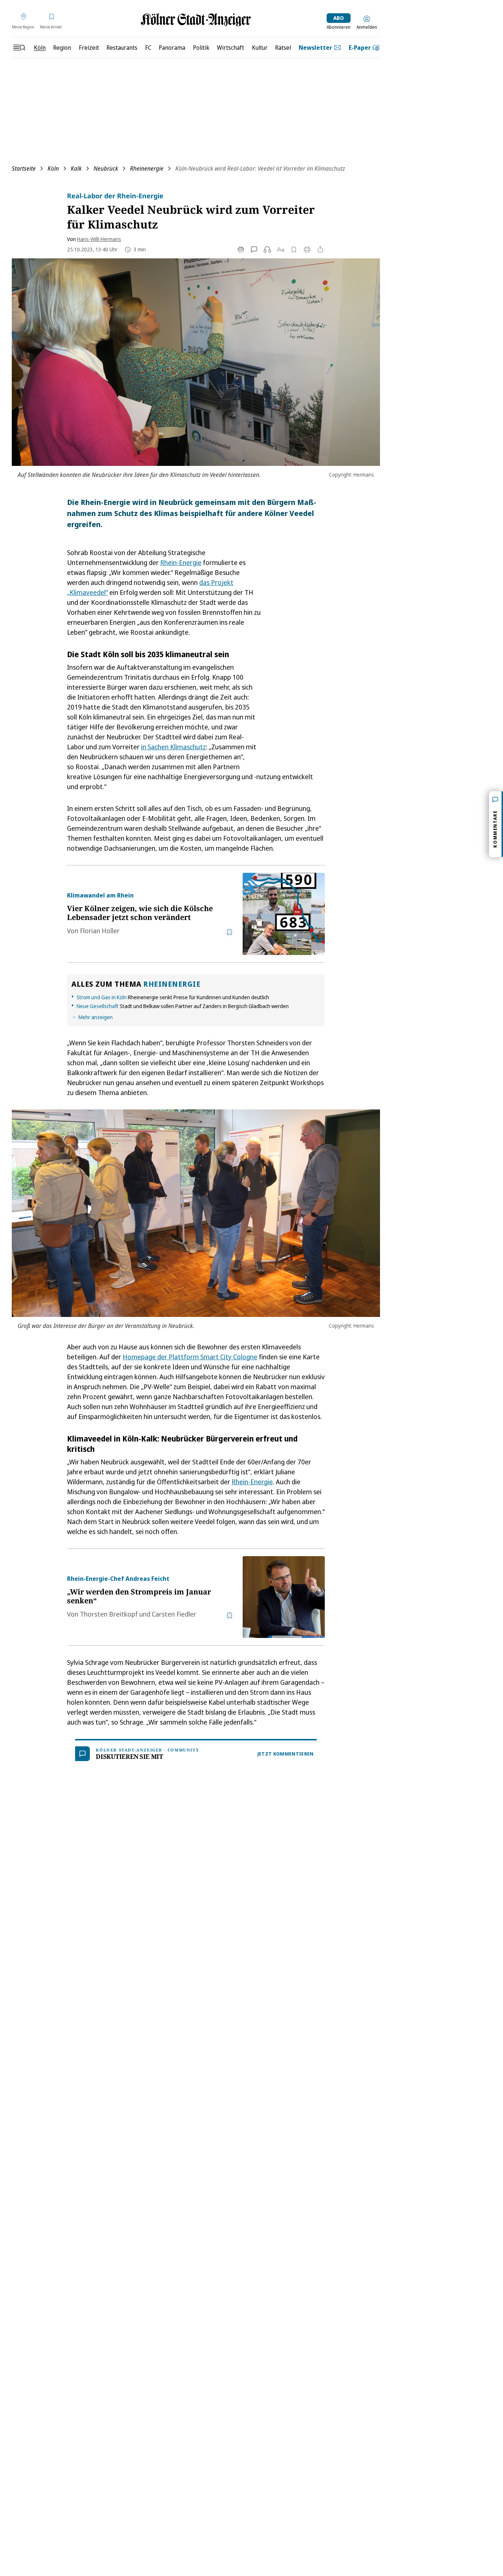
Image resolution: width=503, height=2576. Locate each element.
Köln (53, 168)
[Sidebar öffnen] (19, 48)
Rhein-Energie (181, 562)
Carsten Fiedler (174, 1614)
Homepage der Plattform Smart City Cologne (190, 1357)
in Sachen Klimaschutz (173, 747)
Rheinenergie (147, 168)
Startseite (24, 168)
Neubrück (106, 168)
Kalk (76, 168)
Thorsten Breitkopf (109, 1614)
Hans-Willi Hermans (99, 239)
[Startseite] (196, 20)
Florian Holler (100, 931)
